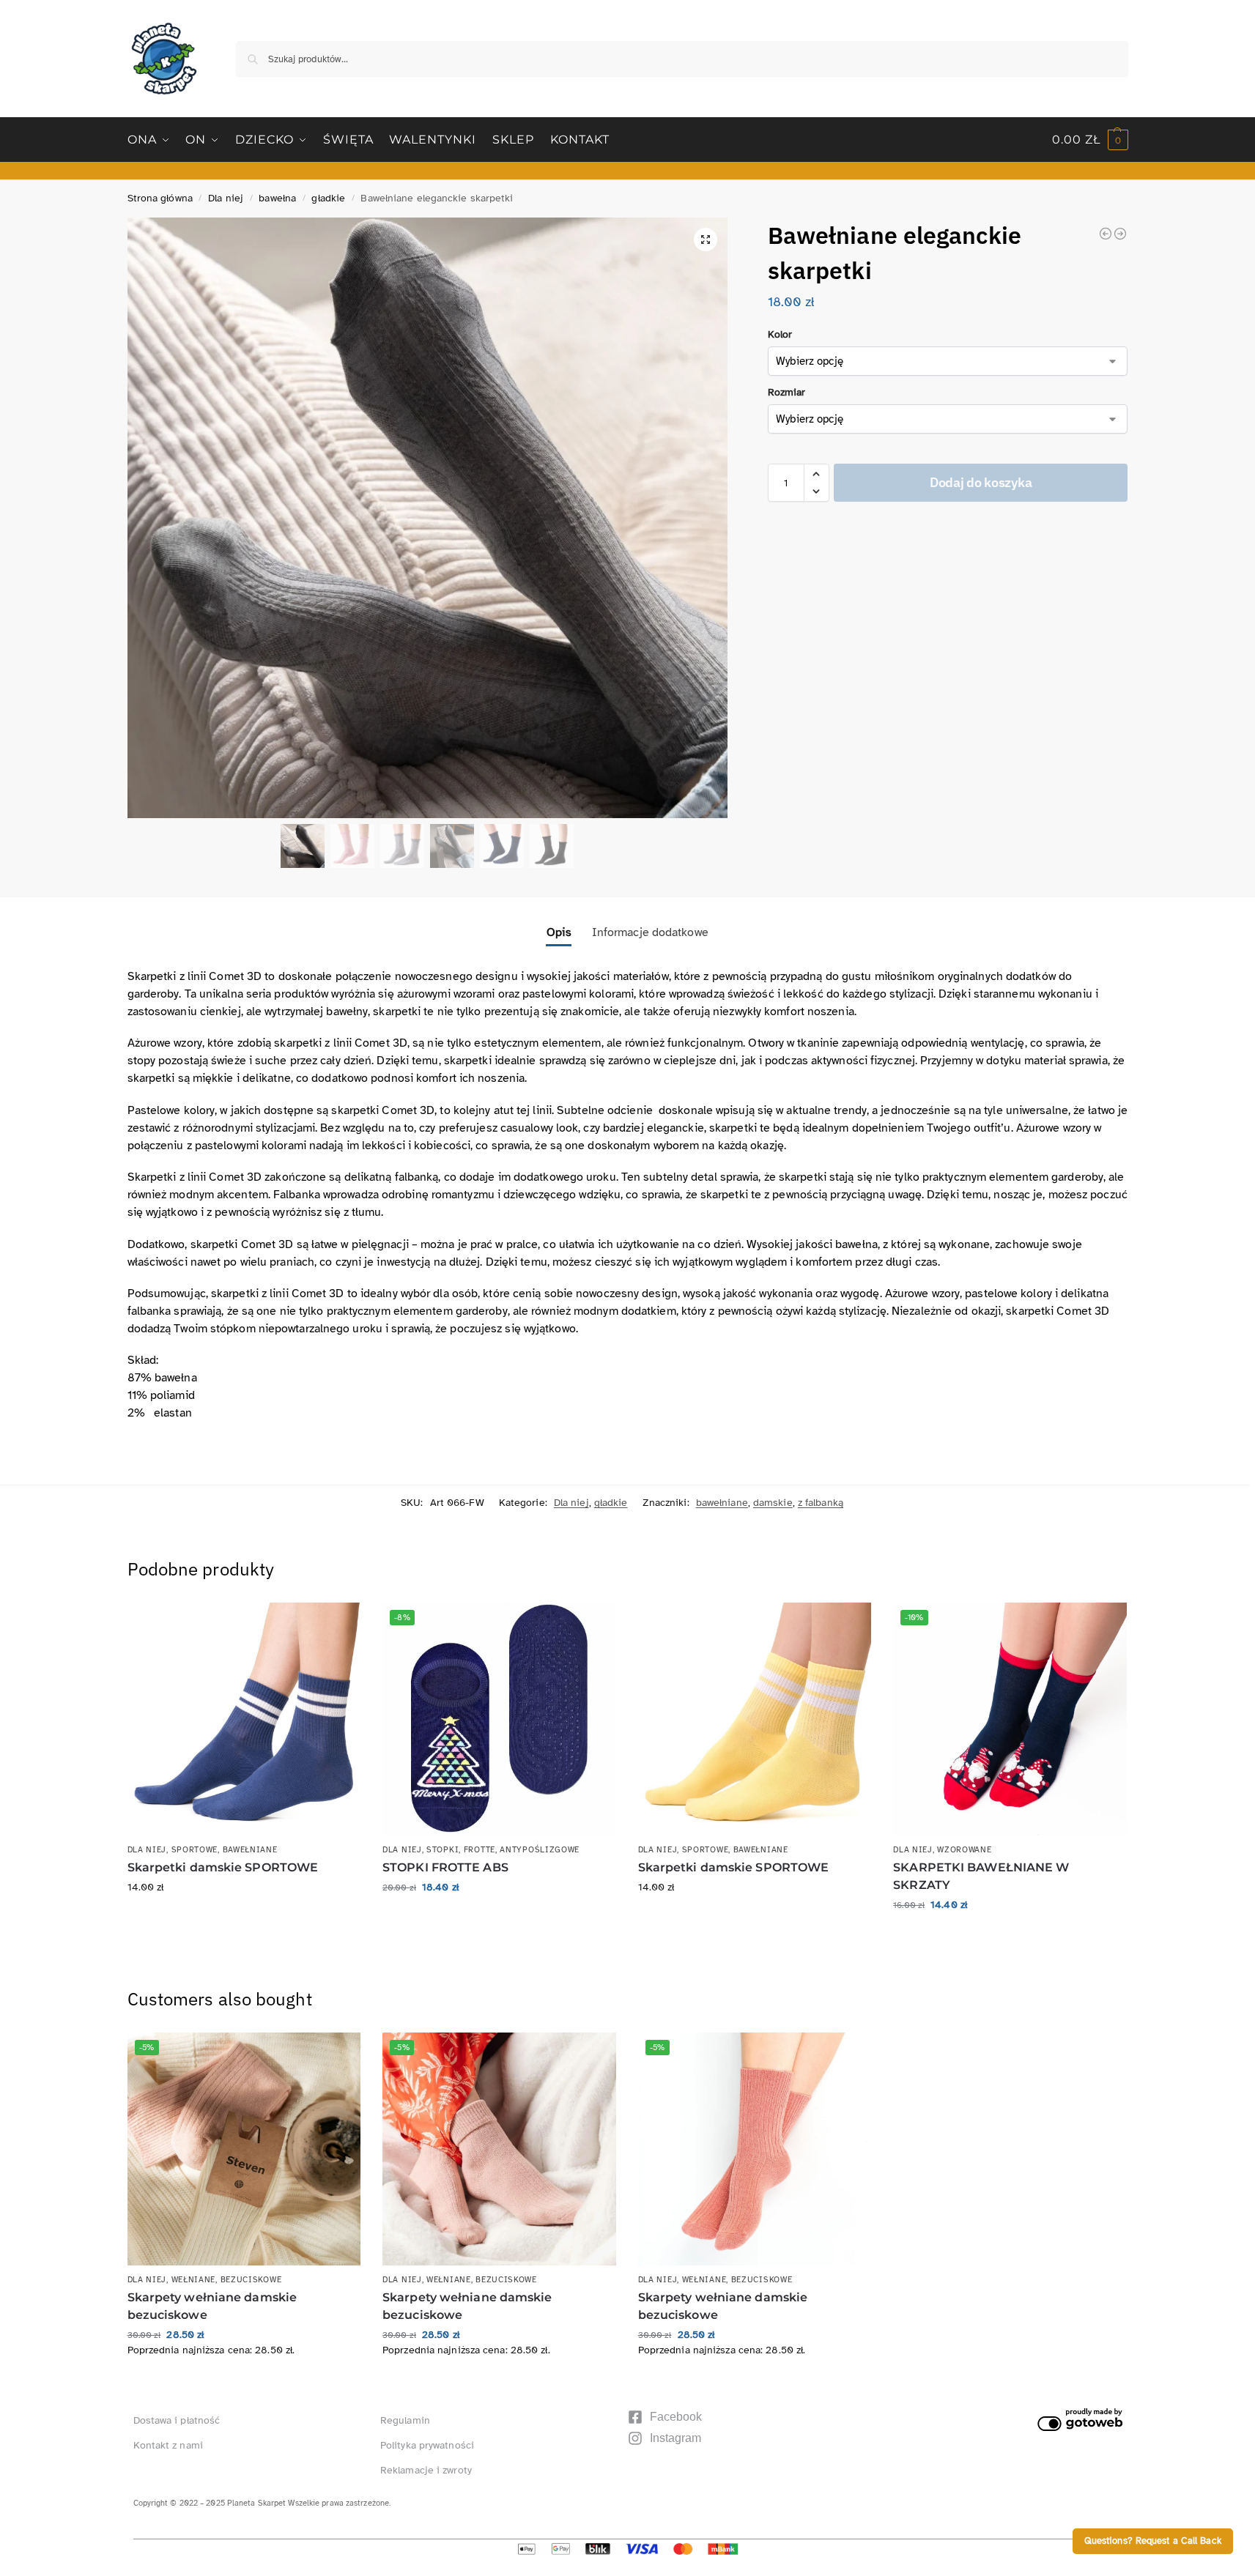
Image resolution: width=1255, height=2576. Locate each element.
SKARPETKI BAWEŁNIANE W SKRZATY (981, 1876)
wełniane (194, 2280)
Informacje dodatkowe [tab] (650, 932)
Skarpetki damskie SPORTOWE (223, 1867)
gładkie (328, 198)
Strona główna (160, 198)
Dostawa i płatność (177, 2420)
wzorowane (964, 1850)
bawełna (277, 198)
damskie (773, 1503)
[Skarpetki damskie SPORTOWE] (244, 1719)
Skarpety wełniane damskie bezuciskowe (212, 2306)
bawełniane (722, 1503)
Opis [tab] (559, 932)
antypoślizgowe (540, 1850)
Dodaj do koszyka (981, 482)
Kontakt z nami (168, 2445)
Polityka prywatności (427, 2445)
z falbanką (821, 1503)
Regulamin (405, 2420)
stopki (443, 1850)
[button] (1090, 140)
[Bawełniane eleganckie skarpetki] (1120, 234)
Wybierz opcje (244, 1918)
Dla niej (226, 198)
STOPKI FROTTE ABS (445, 1867)
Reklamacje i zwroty (426, 2470)
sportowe (195, 1850)
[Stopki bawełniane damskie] (1106, 234)
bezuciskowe (251, 2280)
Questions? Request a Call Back (1153, 2541)
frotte (480, 1850)
